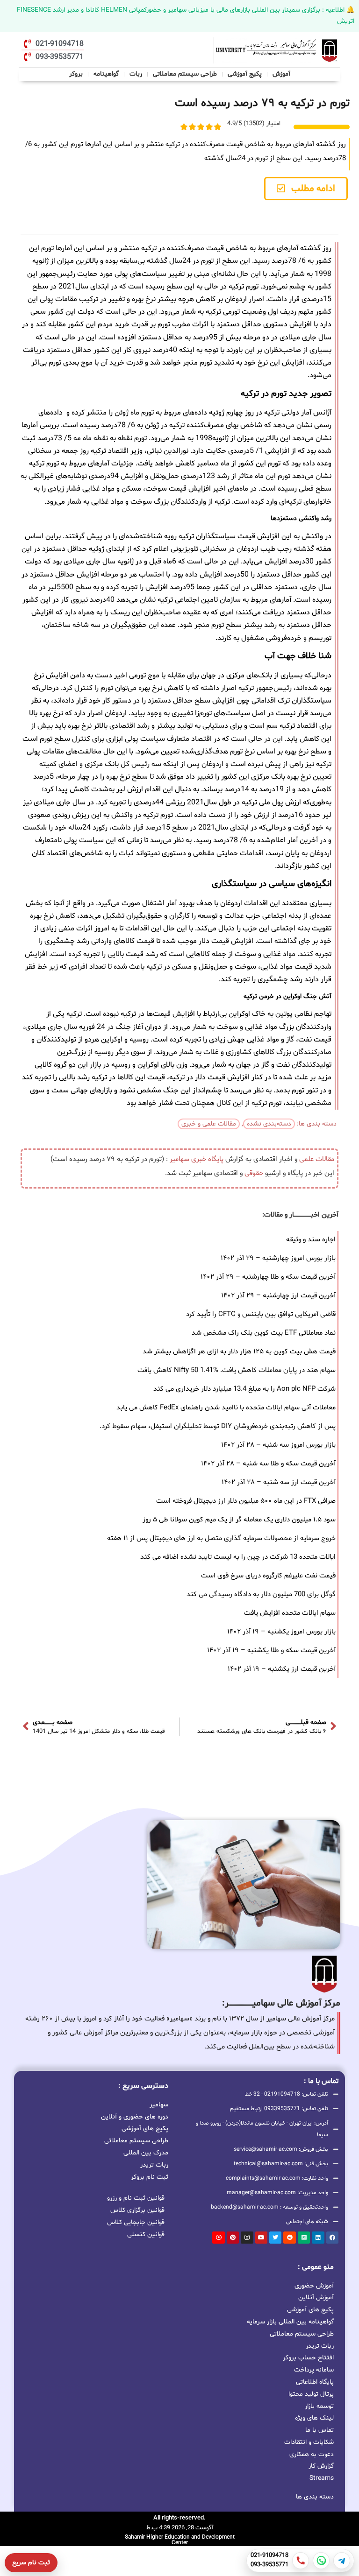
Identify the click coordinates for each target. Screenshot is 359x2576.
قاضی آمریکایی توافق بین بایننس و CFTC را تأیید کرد (261, 1314)
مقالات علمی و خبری (209, 1124)
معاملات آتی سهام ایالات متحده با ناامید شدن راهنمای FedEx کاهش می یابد (226, 1408)
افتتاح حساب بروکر (308, 2358)
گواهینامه (106, 74)
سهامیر (179, 1159)
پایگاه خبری (207, 1159)
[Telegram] (342, 2561)
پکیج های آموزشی (145, 2128)
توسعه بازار (319, 2406)
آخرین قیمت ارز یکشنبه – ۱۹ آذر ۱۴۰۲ (282, 1669)
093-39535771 (269, 2565)
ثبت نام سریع (31, 2563)
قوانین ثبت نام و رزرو (136, 2198)
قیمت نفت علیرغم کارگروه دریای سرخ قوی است (268, 1576)
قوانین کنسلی (146, 2235)
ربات (136, 74)
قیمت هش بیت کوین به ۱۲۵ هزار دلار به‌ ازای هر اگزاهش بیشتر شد (239, 1352)
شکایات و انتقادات (309, 2442)
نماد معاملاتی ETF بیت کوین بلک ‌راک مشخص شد (264, 1333)
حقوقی (254, 1173)
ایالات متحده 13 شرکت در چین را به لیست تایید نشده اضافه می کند (238, 1557)
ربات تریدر (154, 2164)
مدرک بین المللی (146, 2152)
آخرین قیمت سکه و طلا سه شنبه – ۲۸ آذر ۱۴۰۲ (268, 1464)
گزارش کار (321, 2466)
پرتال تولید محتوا (311, 2394)
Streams (322, 2478)
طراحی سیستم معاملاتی (185, 73)
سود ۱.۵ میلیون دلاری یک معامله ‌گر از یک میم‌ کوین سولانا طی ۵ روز (239, 1520)
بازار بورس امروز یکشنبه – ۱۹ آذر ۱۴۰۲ (281, 1632)
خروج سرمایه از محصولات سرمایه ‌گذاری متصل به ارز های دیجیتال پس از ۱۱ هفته (221, 1538)
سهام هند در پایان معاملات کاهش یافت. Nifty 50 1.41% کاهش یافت (237, 1370)
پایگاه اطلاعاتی (315, 2382)
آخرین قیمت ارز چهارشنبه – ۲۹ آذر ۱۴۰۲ (278, 1296)
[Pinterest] (233, 2238)
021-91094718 (269, 2556)
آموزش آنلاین (316, 2298)
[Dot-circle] (218, 2238)
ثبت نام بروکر (150, 2176)
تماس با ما (320, 2430)
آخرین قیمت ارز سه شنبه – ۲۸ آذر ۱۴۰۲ (279, 1482)
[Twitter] (275, 2238)
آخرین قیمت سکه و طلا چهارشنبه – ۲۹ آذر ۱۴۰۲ (268, 1277)
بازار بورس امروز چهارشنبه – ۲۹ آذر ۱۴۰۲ (278, 1258)
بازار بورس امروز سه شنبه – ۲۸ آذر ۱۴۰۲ (278, 1445)
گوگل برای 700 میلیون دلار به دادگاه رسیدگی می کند (261, 1594)
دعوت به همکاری (312, 2454)
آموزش (281, 74)
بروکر (76, 74)
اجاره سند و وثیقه (311, 1240)
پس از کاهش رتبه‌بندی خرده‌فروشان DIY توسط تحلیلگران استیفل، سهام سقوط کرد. (218, 1426)
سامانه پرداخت (314, 2370)
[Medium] (304, 2238)
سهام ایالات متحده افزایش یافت (290, 1613)
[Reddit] (289, 2238)
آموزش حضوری (314, 2286)
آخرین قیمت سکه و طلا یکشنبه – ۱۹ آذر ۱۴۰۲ (271, 1650)
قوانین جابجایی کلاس (136, 2222)
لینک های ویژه (314, 2418)
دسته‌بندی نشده (269, 1124)
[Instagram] (247, 2238)
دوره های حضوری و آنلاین (135, 2116)
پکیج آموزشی (245, 74)
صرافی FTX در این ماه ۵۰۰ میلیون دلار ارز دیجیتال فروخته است (246, 1501)
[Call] (301, 2561)
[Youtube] (261, 2238)
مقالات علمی (317, 1159)
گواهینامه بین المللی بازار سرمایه (290, 2322)
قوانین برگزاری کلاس (137, 2210)
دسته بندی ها (315, 2497)
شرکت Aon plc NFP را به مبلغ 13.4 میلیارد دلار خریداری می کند (244, 1389)
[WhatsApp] (321, 2561)
